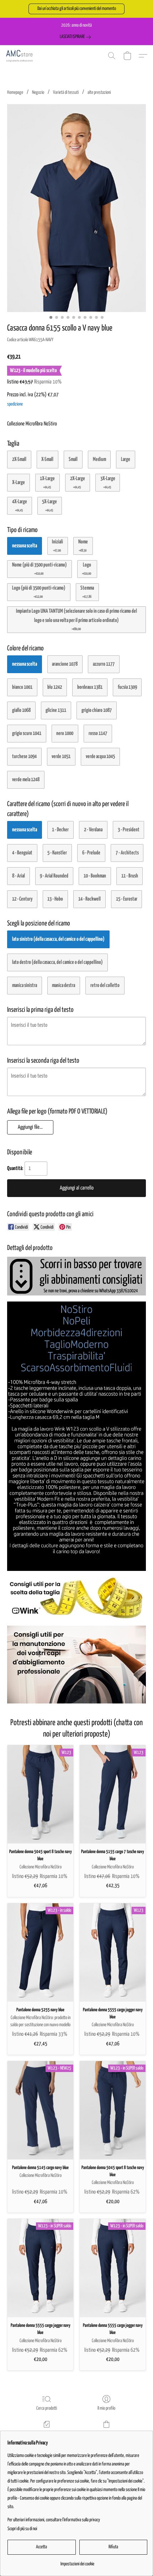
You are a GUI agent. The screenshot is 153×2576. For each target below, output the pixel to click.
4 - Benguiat (22, 853)
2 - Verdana (93, 830)
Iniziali (57, 546)
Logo (86, 569)
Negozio (38, 93)
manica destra (64, 985)
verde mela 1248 (26, 780)
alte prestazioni (99, 93)
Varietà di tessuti (66, 93)
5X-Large (49, 505)
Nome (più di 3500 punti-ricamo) (39, 569)
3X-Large (108, 482)
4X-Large (20, 505)
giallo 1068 (21, 710)
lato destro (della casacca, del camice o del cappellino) (57, 962)
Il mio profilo (106, 2408)
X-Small (47, 459)
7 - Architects (127, 853)
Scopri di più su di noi (22, 2529)
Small (73, 459)
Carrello (106, 2434)
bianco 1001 (22, 687)
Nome (83, 546)
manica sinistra (25, 985)
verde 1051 (61, 756)
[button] (76, 9)
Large (126, 459)
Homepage (15, 93)
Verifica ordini (47, 2434)
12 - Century (22, 899)
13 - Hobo (55, 899)
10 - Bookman (95, 876)
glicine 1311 (56, 710)
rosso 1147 (98, 733)
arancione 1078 (65, 664)
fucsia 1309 (127, 687)
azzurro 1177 (104, 664)
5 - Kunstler (57, 853)
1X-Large (47, 482)
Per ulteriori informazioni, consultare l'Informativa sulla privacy (54, 2520)
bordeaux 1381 (90, 687)
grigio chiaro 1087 (97, 710)
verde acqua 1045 (100, 756)
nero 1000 (65, 733)
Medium (99, 459)
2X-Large (78, 482)
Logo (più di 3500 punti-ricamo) (39, 592)
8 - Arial (19, 876)
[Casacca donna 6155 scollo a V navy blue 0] (76, 208)
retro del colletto (105, 985)
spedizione (15, 404)
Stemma (87, 592)
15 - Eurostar (127, 899)
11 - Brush (130, 876)
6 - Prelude (91, 853)
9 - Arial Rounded (54, 876)
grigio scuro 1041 (27, 733)
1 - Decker (60, 830)
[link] (77, 37)
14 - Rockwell (89, 899)
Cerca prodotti (47, 2408)
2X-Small (19, 459)
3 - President (129, 830)
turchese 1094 (24, 756)
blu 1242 (55, 687)
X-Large (19, 482)
